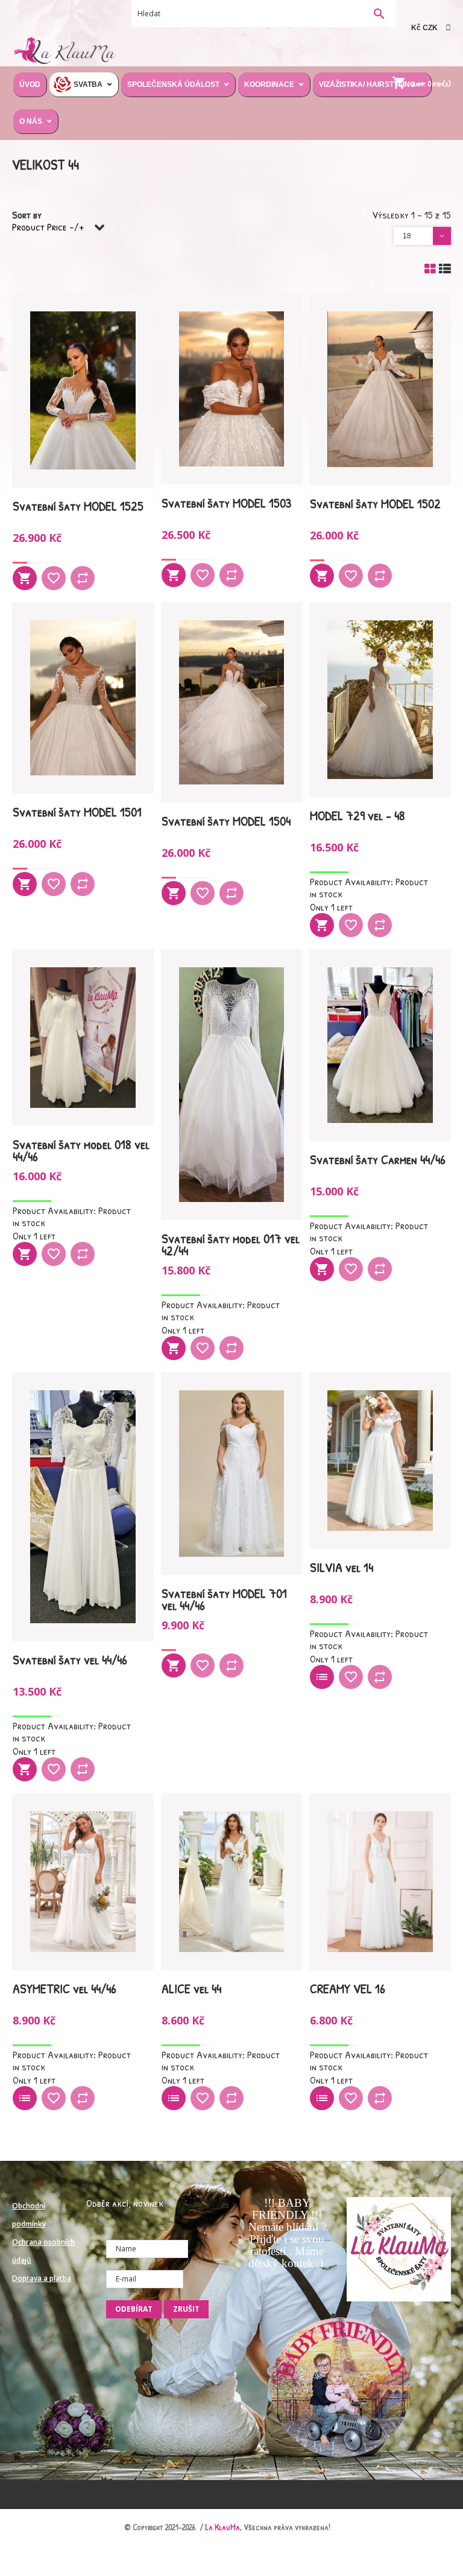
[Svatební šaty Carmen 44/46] (380, 1045)
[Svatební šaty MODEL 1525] (83, 391)
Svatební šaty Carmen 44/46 (378, 1159)
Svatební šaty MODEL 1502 (375, 503)
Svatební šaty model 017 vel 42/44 (231, 1244)
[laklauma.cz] (64, 49)
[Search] (379, 15)
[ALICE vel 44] (232, 1882)
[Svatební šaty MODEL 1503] (232, 389)
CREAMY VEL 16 (348, 1988)
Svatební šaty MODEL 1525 (78, 506)
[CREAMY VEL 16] (380, 1882)
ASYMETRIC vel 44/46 (65, 1988)
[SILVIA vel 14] (380, 1461)
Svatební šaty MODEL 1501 (77, 812)
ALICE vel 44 (191, 1988)
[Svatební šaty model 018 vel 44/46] (83, 1038)
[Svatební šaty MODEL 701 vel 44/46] (232, 1474)
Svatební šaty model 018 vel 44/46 (81, 1150)
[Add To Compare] (83, 578)
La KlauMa (223, 2527)
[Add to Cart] (25, 578)
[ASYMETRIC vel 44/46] (83, 1882)
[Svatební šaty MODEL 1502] (380, 389)
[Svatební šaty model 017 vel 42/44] (232, 1085)
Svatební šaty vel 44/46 (70, 1659)
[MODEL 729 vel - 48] (380, 700)
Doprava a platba (42, 2278)
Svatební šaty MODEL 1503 (226, 503)
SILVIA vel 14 (342, 1567)
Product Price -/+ (48, 227)
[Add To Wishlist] (54, 578)
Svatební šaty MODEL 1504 (226, 821)
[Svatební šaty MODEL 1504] (232, 702)
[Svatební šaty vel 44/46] (83, 1507)
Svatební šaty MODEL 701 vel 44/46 (224, 1599)
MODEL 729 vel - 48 (357, 815)
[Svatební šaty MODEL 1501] (83, 698)
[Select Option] (322, 1677)
